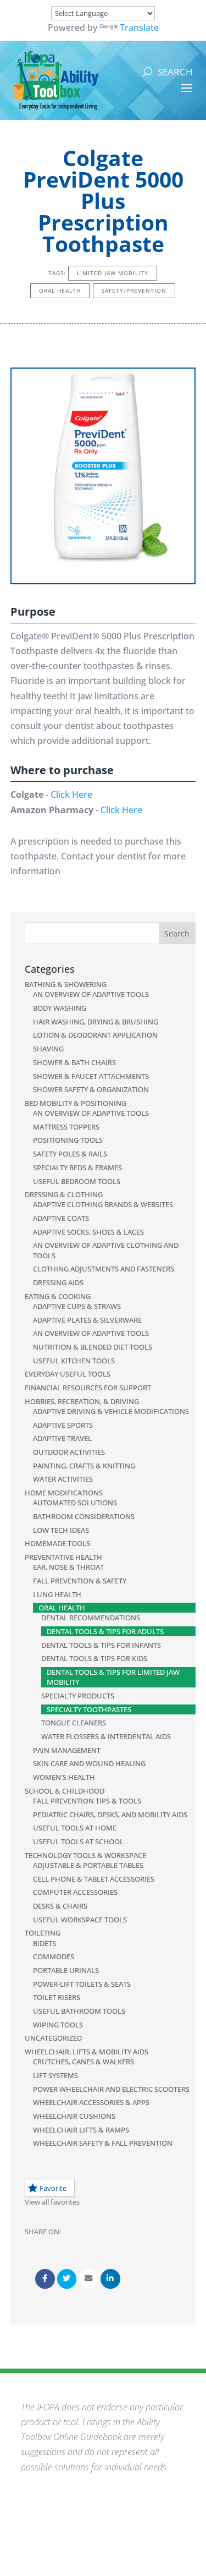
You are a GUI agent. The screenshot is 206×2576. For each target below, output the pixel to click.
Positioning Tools (68, 1140)
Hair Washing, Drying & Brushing (96, 1022)
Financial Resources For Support (88, 1388)
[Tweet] (67, 2279)
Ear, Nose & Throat (68, 1567)
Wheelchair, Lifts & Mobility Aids (87, 2052)
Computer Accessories (75, 1892)
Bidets (44, 1943)
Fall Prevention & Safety (80, 1581)
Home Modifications (64, 1493)
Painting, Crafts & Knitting (84, 1466)
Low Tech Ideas (61, 1530)
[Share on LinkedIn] (110, 2279)
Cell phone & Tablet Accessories (94, 1879)
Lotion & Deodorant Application (95, 1035)
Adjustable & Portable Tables (88, 1865)
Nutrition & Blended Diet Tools (93, 1347)
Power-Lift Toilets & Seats (82, 1984)
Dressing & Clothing (64, 1194)
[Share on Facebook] (45, 2279)
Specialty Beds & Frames (77, 1168)
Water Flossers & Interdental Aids (106, 1736)
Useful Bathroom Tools (79, 2011)
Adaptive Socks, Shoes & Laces (88, 1232)
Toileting (43, 1933)
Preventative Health (63, 1557)
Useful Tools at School (78, 1841)
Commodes (54, 1956)
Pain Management (67, 1750)
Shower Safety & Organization (91, 1089)
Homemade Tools (57, 1543)
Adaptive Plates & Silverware (87, 1320)
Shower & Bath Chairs (74, 1062)
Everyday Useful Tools (68, 1374)
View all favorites (52, 2202)
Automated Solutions (75, 1503)
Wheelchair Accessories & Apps (91, 2102)
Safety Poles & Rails (70, 1154)
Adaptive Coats (61, 1218)
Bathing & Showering (66, 984)
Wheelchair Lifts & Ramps (81, 2130)
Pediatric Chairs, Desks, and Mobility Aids (110, 1815)
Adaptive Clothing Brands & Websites (103, 1204)
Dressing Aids (58, 1282)
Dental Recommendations (91, 1618)
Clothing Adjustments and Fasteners (104, 1269)
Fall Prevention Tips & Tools (87, 1801)
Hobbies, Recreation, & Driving (82, 1401)
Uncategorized (53, 2038)
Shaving (48, 1049)
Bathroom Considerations (84, 1516)
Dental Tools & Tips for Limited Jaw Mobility (113, 1677)
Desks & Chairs (60, 1906)
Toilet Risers (57, 1997)
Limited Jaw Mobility (113, 273)
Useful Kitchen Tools (74, 1361)
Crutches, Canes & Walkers (83, 2062)
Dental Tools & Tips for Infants (101, 1645)
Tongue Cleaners (74, 1723)
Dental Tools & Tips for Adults (105, 1631)
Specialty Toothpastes (89, 1709)
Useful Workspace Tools (80, 1920)
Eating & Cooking (58, 1296)
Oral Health (60, 291)
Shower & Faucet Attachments (91, 1076)
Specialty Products (78, 1696)
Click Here (71, 794)
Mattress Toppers (66, 1127)
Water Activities (63, 1479)
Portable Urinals (66, 1970)
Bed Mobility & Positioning (76, 1103)
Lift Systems (55, 2075)
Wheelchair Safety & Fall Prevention (103, 2143)
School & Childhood (65, 1791)
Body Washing (60, 1008)
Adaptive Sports (63, 1425)
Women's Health (64, 1777)
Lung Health (57, 1594)
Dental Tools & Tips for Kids (94, 1658)
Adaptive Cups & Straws (77, 1306)
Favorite (53, 2188)
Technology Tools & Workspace (85, 1855)
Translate (139, 28)
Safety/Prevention (134, 291)
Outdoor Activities (69, 1452)
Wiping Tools (58, 2025)
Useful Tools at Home (75, 1828)
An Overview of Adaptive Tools (91, 994)
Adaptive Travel (62, 1438)
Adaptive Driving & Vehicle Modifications (111, 1411)
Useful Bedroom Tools (77, 1181)
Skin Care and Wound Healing (89, 1763)
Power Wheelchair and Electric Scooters (111, 2089)
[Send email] (88, 2279)
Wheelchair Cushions (74, 2116)
